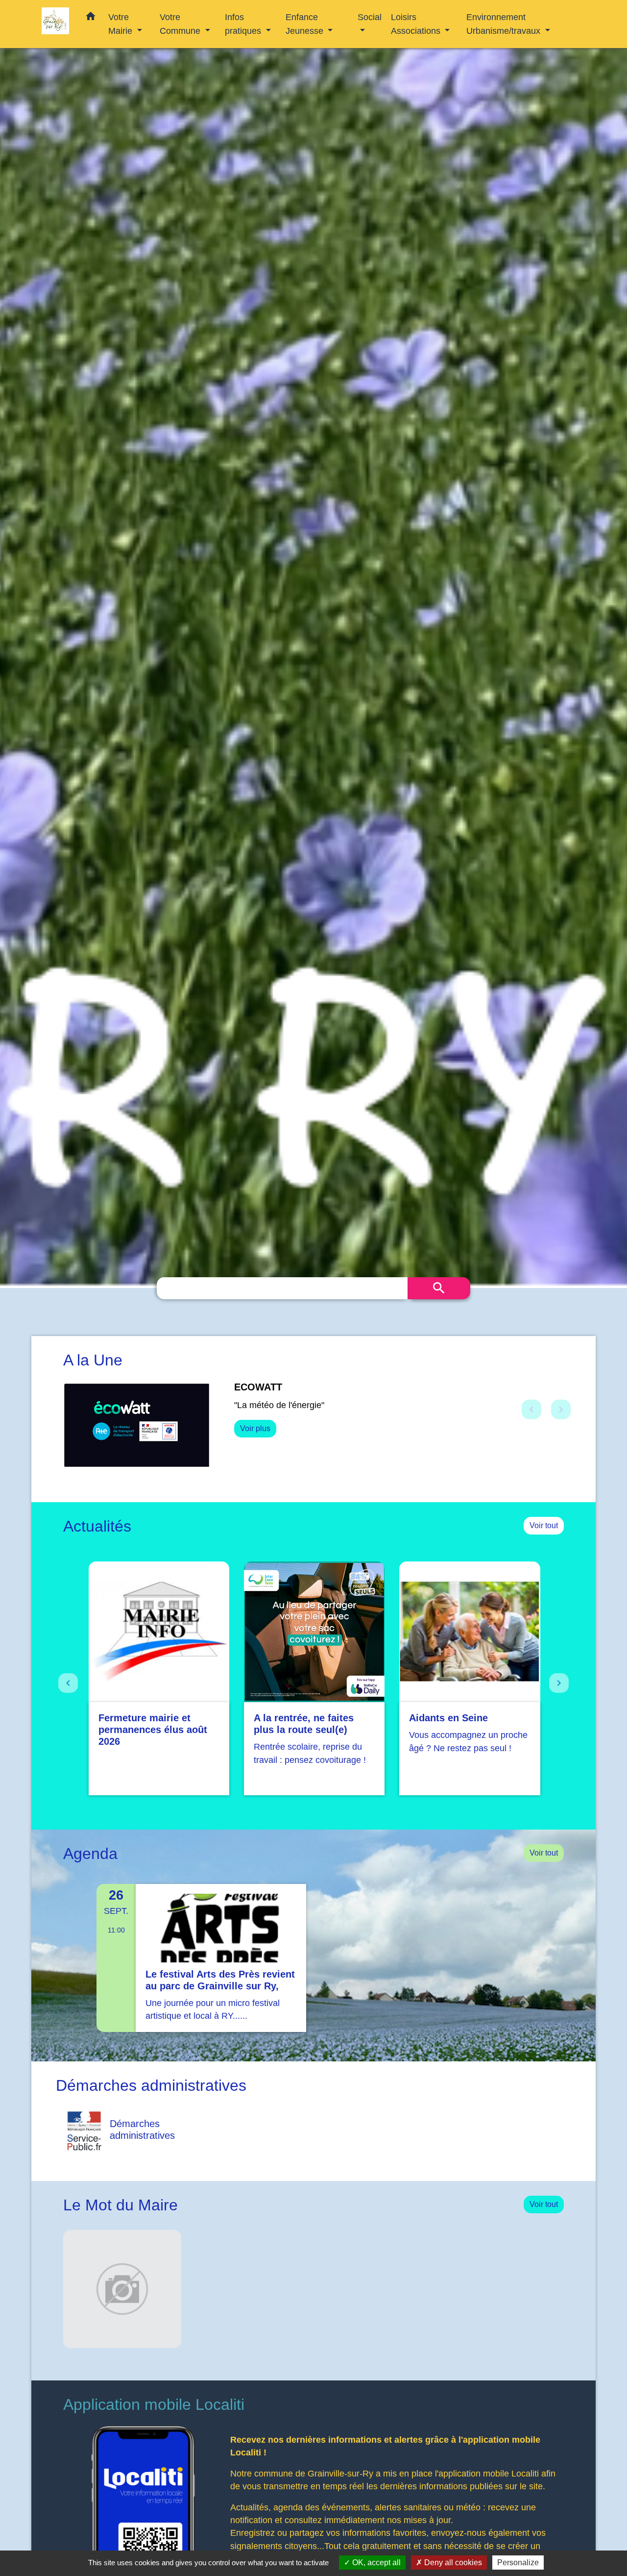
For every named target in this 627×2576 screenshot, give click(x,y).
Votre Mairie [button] (121, 24)
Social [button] (370, 17)
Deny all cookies (452, 2563)
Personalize (518, 2563)
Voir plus (255, 1441)
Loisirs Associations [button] (417, 24)
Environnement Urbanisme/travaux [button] (505, 24)
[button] (91, 18)
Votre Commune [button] (181, 24)
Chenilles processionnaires (298, 1387)
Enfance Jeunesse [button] (306, 24)
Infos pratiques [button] (244, 24)
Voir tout (544, 1535)
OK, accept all (375, 2563)
